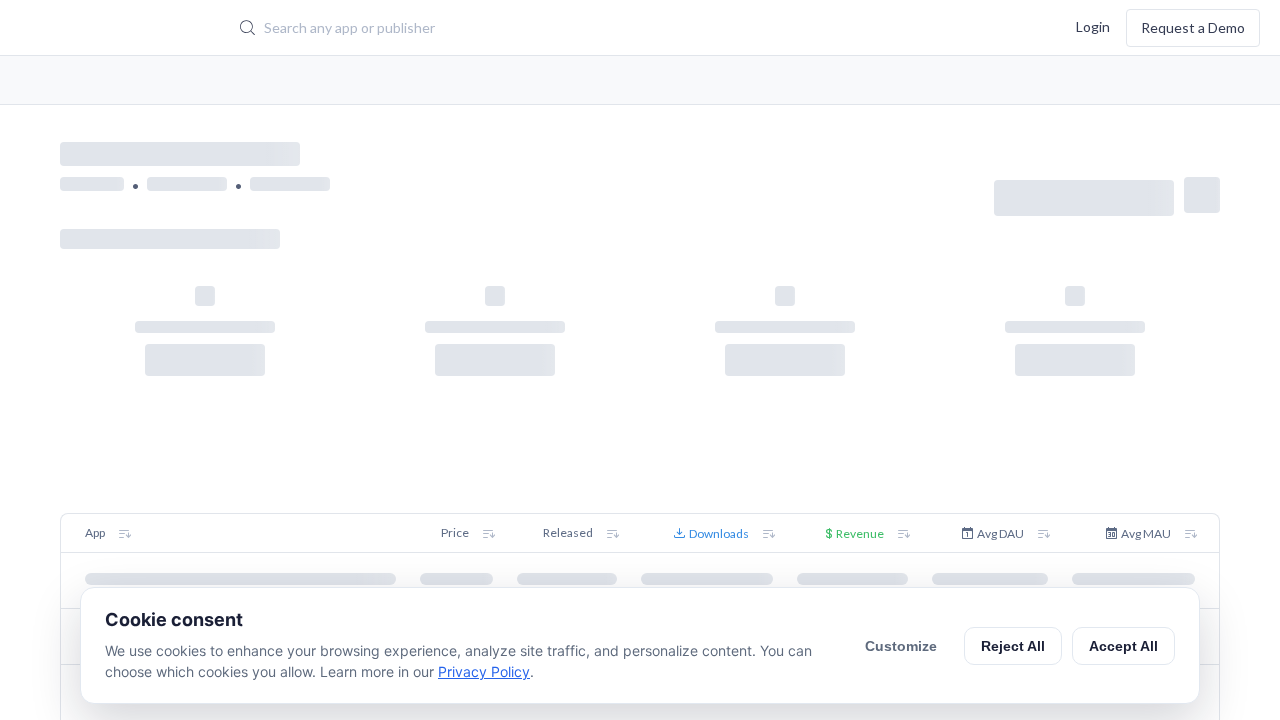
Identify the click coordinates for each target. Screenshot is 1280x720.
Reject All (1013, 646)
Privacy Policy (484, 671)
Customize (901, 646)
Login (1093, 25)
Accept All (1123, 646)
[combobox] (554, 28)
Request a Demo (1193, 27)
